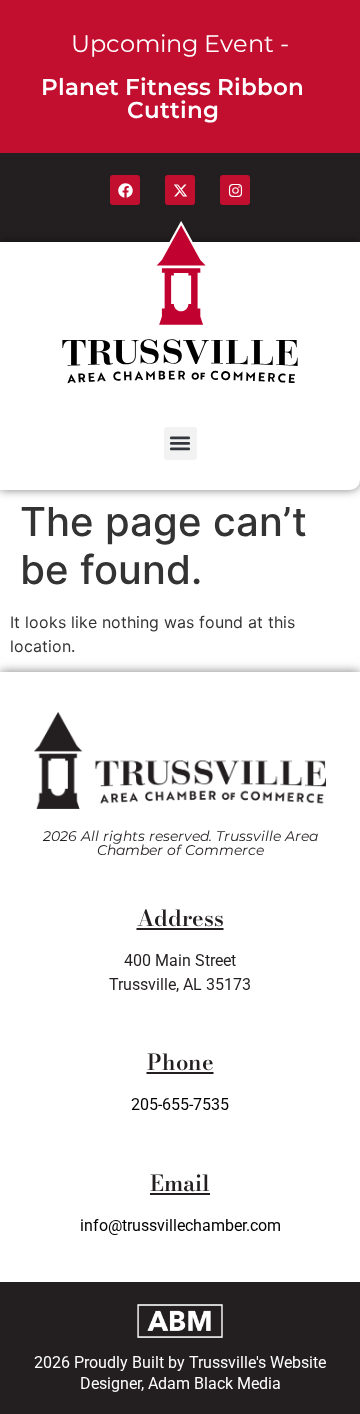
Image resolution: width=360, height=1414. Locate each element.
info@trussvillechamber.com (180, 1225)
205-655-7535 (180, 1104)
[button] (180, 443)
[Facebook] (125, 190)
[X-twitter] (180, 190)
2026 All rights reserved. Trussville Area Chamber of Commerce (180, 843)
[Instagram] (235, 190)
